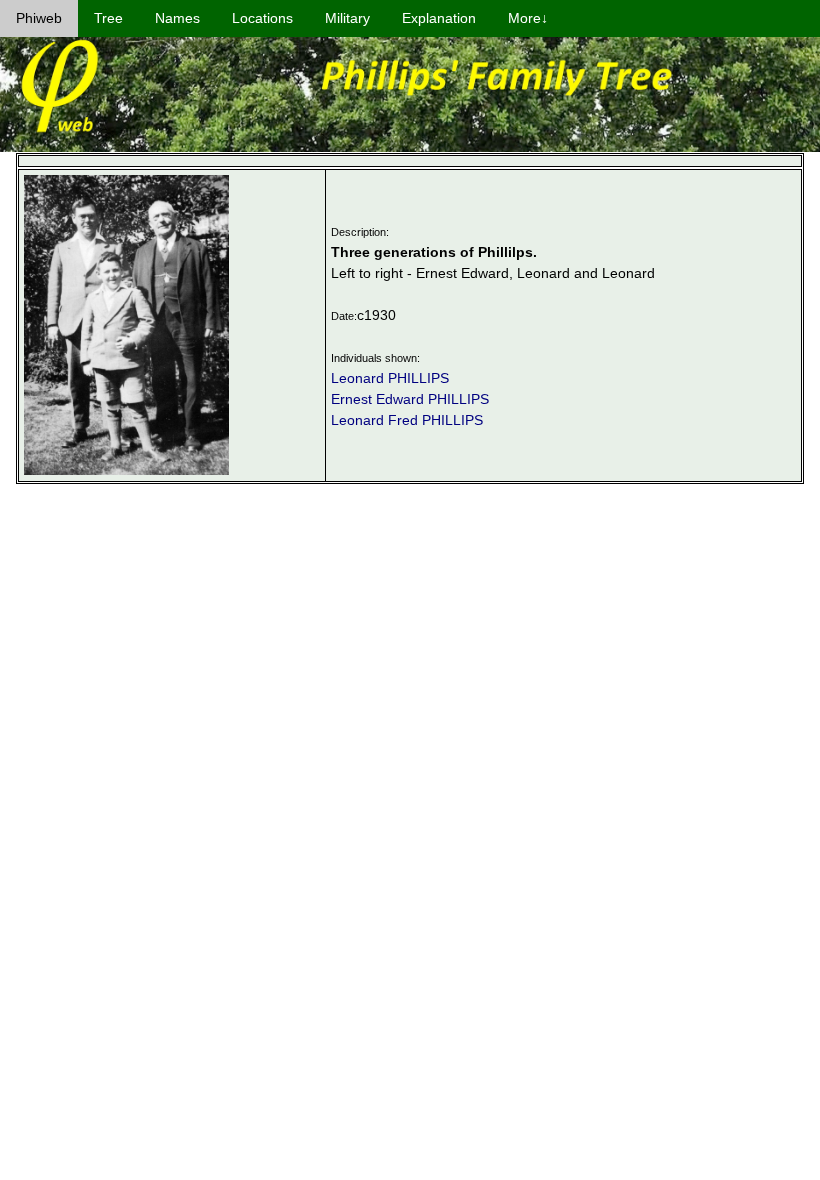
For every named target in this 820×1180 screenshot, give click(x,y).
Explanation (439, 18)
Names (177, 18)
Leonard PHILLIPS (390, 378)
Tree (108, 18)
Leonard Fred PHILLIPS (407, 420)
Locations (262, 18)
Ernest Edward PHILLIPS (410, 399)
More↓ (528, 18)
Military (347, 18)
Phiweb (39, 18)
